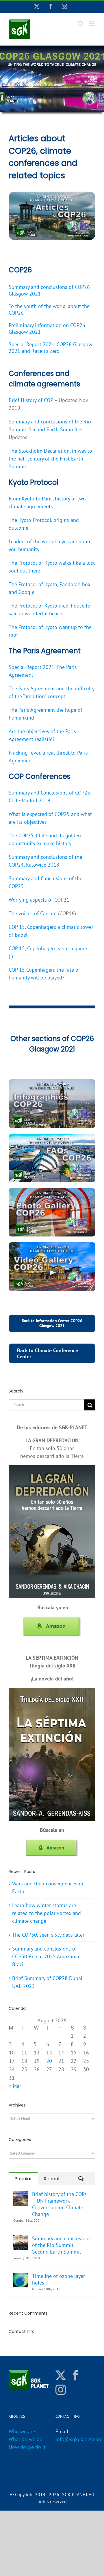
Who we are (22, 2431)
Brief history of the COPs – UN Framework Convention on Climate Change (59, 2204)
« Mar (15, 2086)
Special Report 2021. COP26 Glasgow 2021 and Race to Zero (50, 348)
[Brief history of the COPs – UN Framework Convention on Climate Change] (21, 2195)
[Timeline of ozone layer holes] (21, 2277)
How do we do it (27, 2447)
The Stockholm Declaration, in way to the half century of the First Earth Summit (50, 459)
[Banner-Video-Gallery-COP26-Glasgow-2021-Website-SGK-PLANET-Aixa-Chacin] (52, 1245)
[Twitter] (61, 2375)
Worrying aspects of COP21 (39, 900)
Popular (23, 2179)
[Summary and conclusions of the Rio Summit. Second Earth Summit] (21, 2239)
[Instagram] (61, 2390)
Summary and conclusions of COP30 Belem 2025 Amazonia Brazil (46, 1956)
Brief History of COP (31, 400)
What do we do (26, 2439)
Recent (52, 2179)
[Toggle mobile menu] (92, 24)
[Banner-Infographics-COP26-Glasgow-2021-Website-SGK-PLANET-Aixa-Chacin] (52, 1082)
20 (49, 2061)
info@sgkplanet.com (79, 2439)
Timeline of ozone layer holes (58, 2279)
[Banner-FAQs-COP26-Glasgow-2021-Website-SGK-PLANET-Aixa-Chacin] (52, 1136)
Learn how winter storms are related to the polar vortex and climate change (47, 1913)
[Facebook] (76, 2375)
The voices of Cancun (33, 913)
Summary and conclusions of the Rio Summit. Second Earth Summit (61, 2245)
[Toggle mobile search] (81, 24)
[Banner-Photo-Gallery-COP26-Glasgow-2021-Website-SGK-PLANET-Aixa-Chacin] (52, 1191)
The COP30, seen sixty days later (48, 1935)
